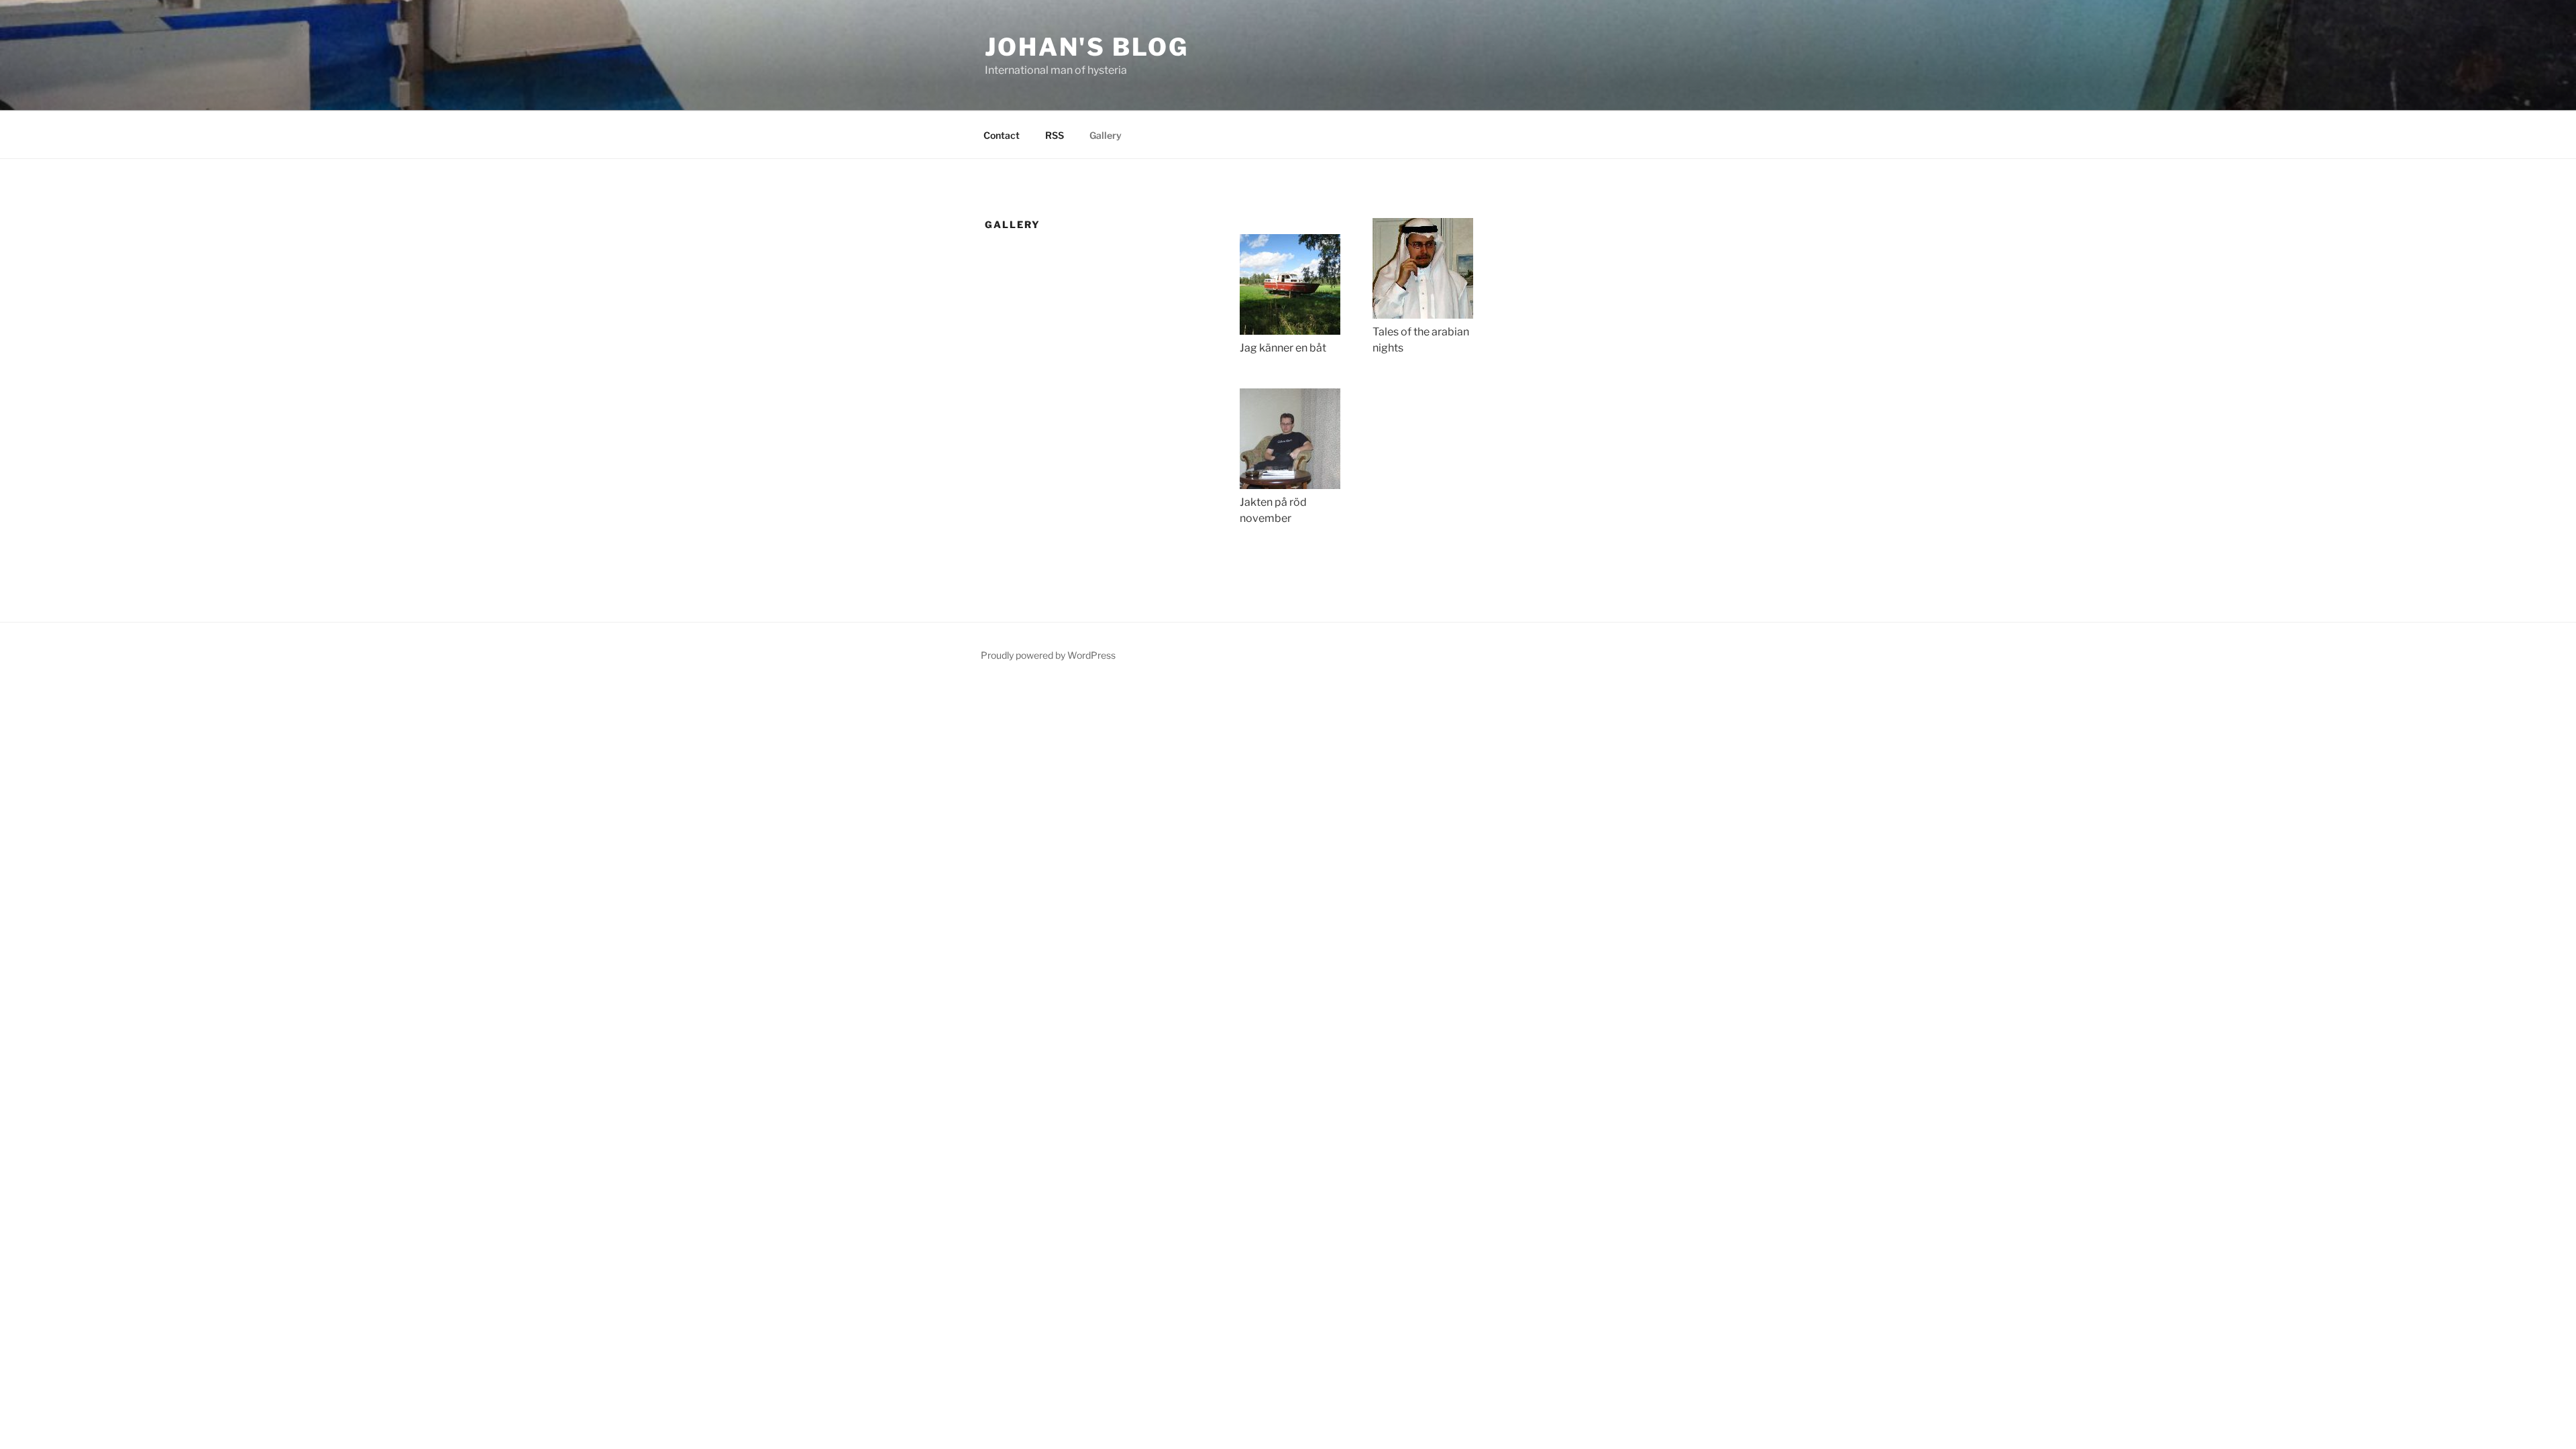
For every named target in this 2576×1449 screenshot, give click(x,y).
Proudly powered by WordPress (1048, 655)
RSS (1055, 135)
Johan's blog (1087, 47)
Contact (1002, 135)
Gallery (1106, 135)
